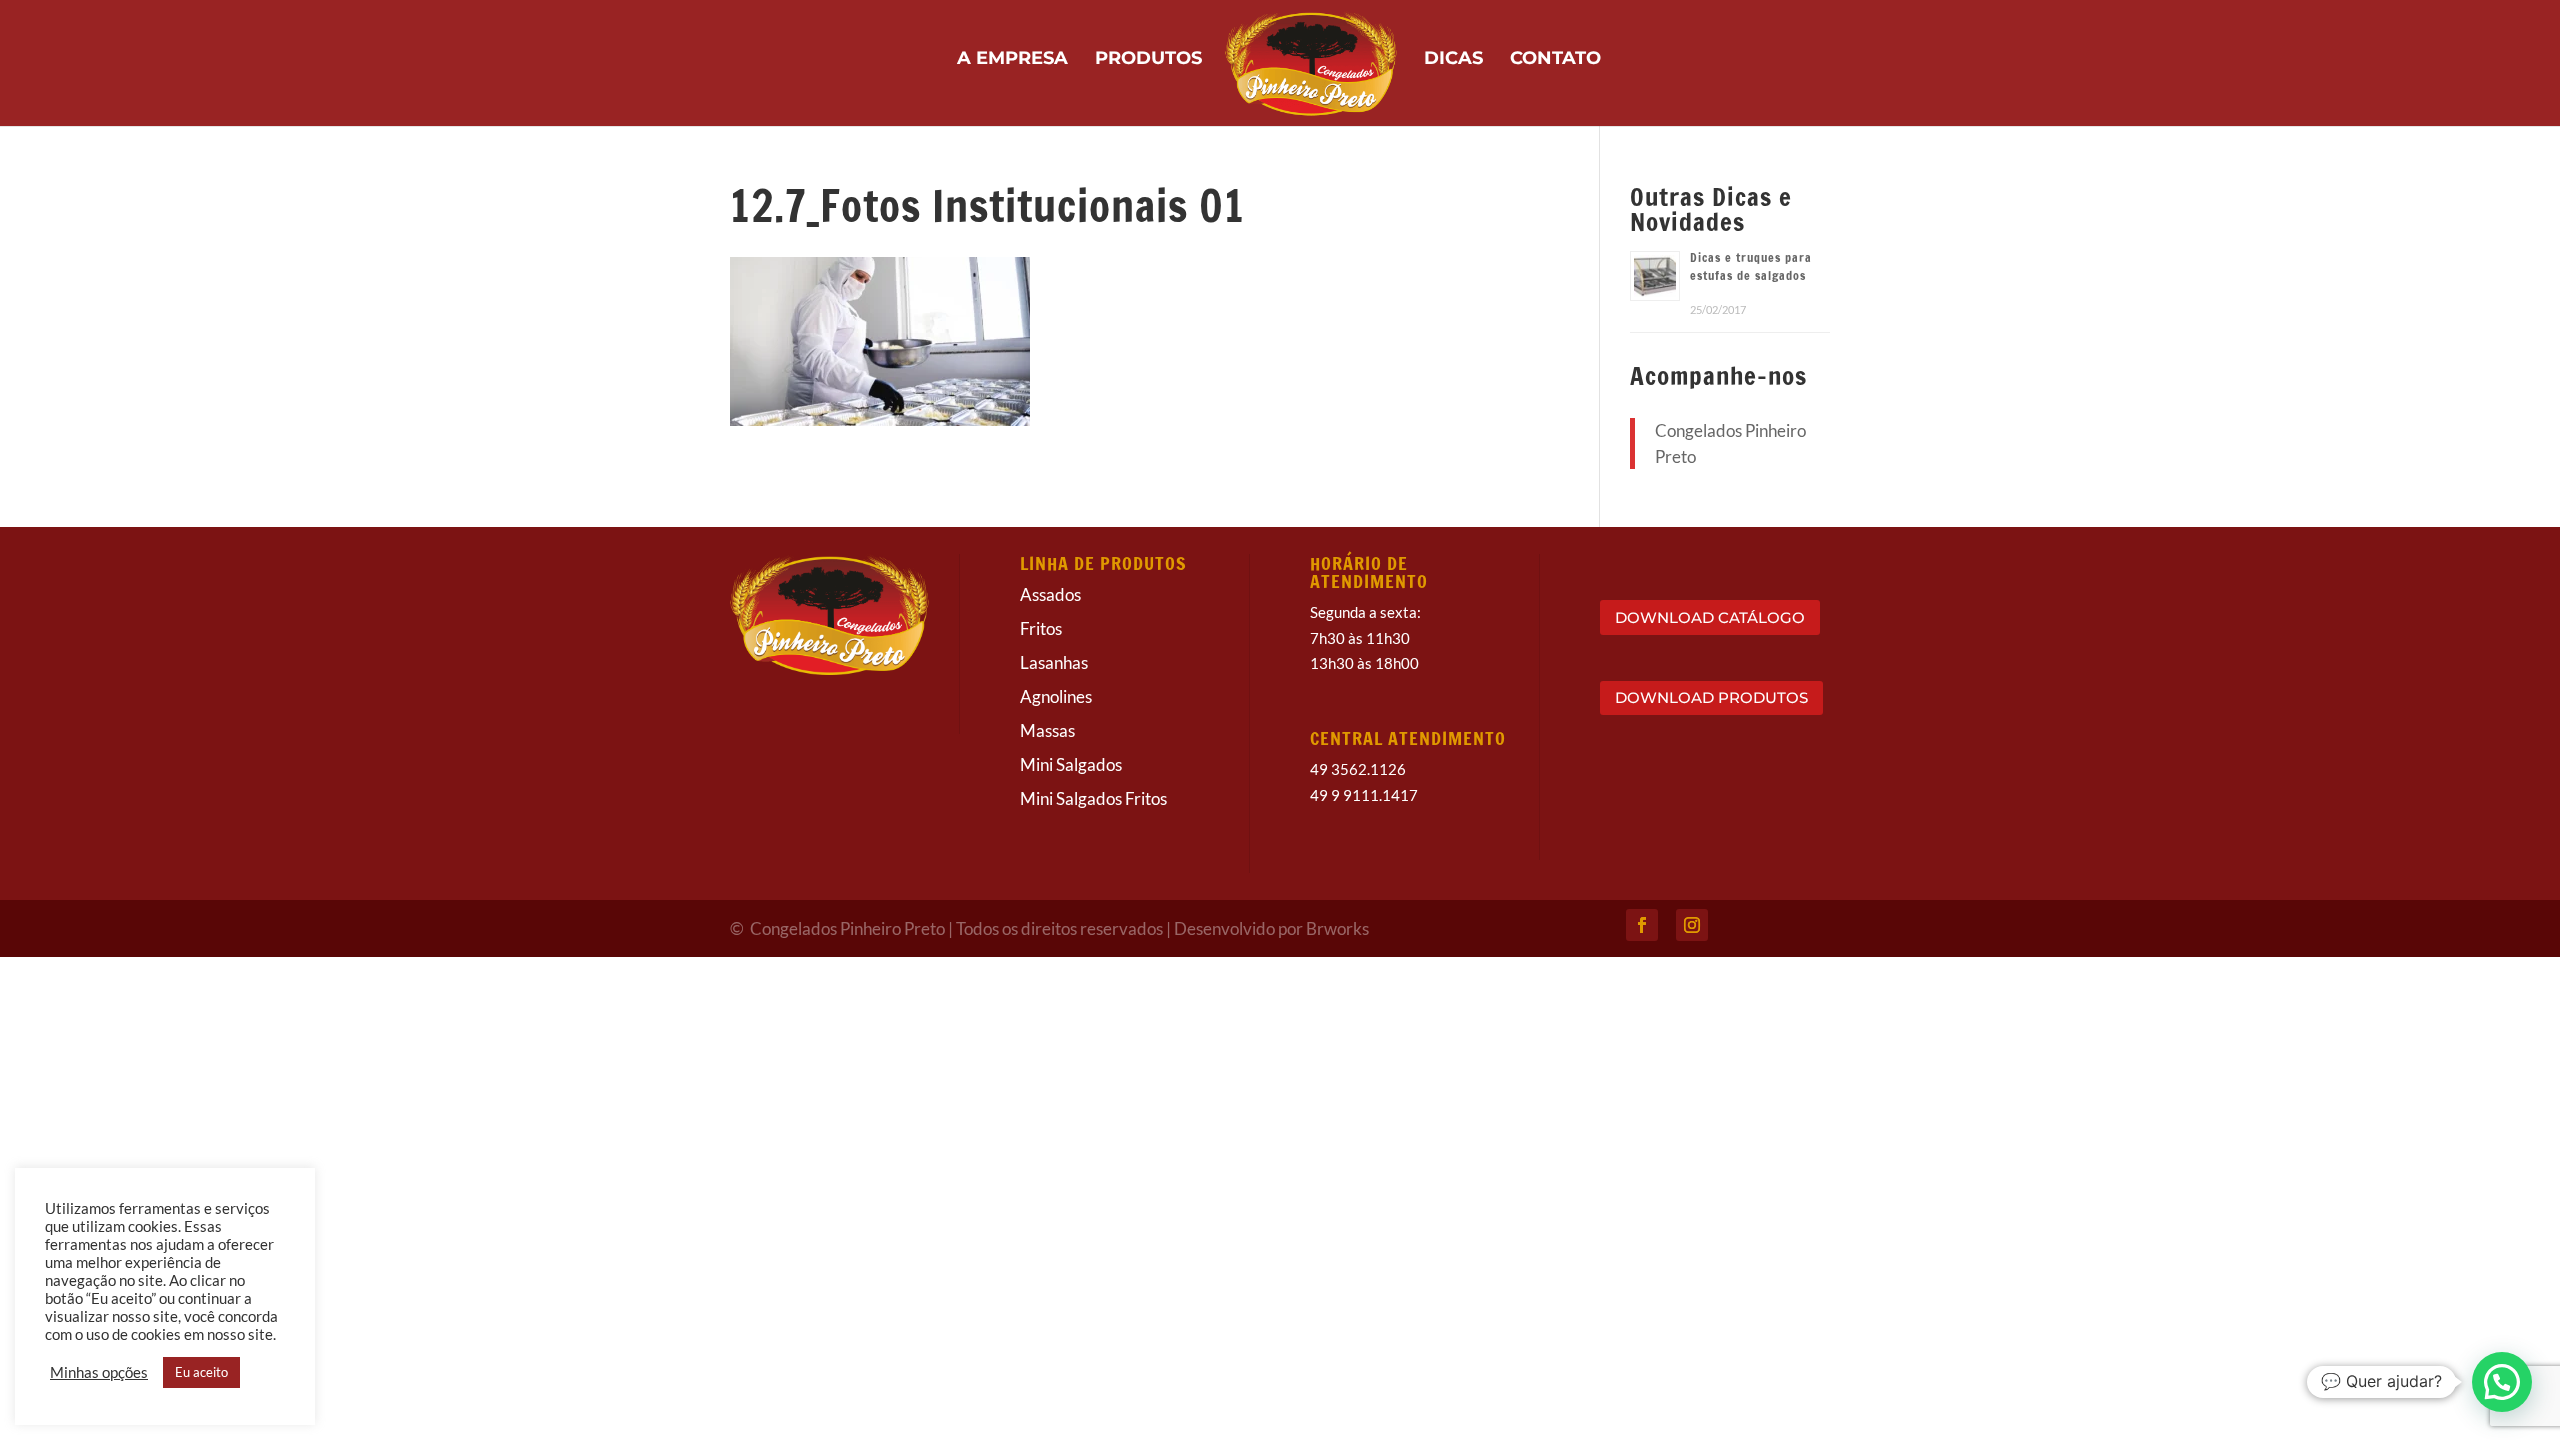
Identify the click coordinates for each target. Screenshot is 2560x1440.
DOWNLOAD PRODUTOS (1711, 697)
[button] (2502, 1382)
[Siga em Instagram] (1692, 925)
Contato (1555, 60)
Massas (1047, 730)
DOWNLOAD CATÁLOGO (1710, 617)
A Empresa (1012, 60)
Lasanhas (1054, 662)
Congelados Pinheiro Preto (849, 928)
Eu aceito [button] (201, 1372)
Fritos (1041, 628)
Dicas (1453, 60)
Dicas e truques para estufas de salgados (1751, 266)
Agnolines (1056, 696)
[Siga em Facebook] (1642, 925)
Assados (1050, 594)
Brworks (1337, 928)
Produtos (1148, 60)
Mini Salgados (1071, 764)
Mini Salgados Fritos (1093, 798)
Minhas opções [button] (99, 1372)
